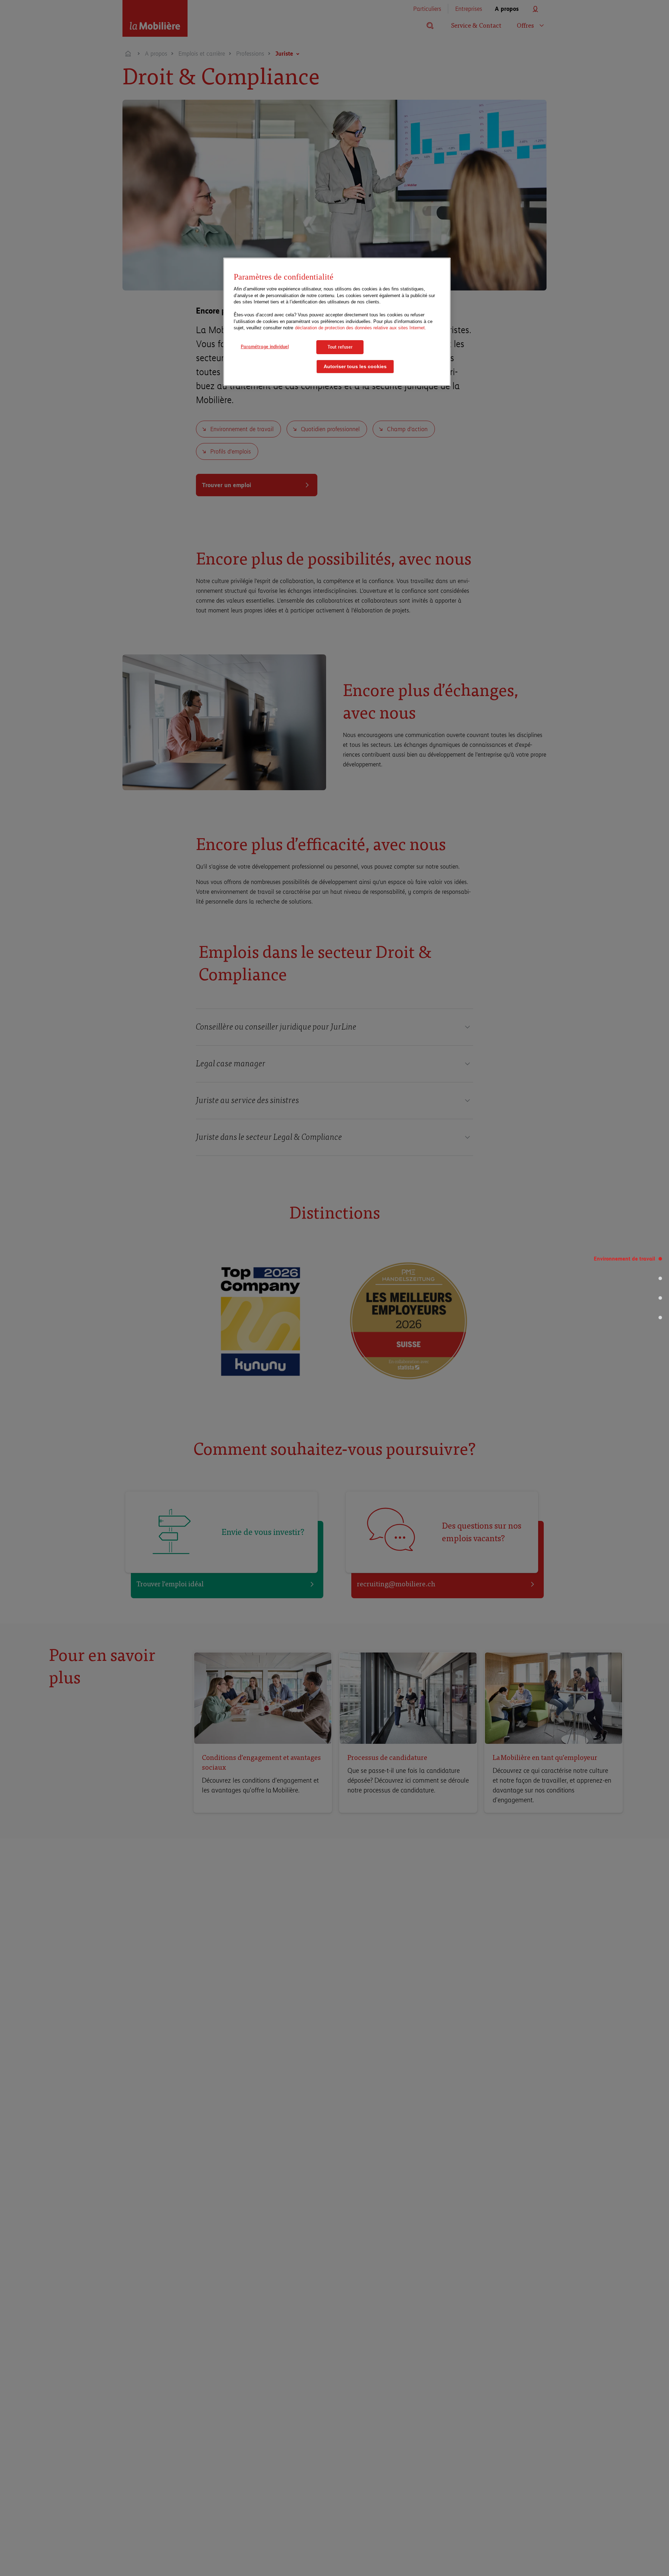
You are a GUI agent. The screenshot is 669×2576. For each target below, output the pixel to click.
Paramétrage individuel (265, 346)
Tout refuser (340, 347)
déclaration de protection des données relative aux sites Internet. (361, 328)
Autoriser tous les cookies (355, 367)
